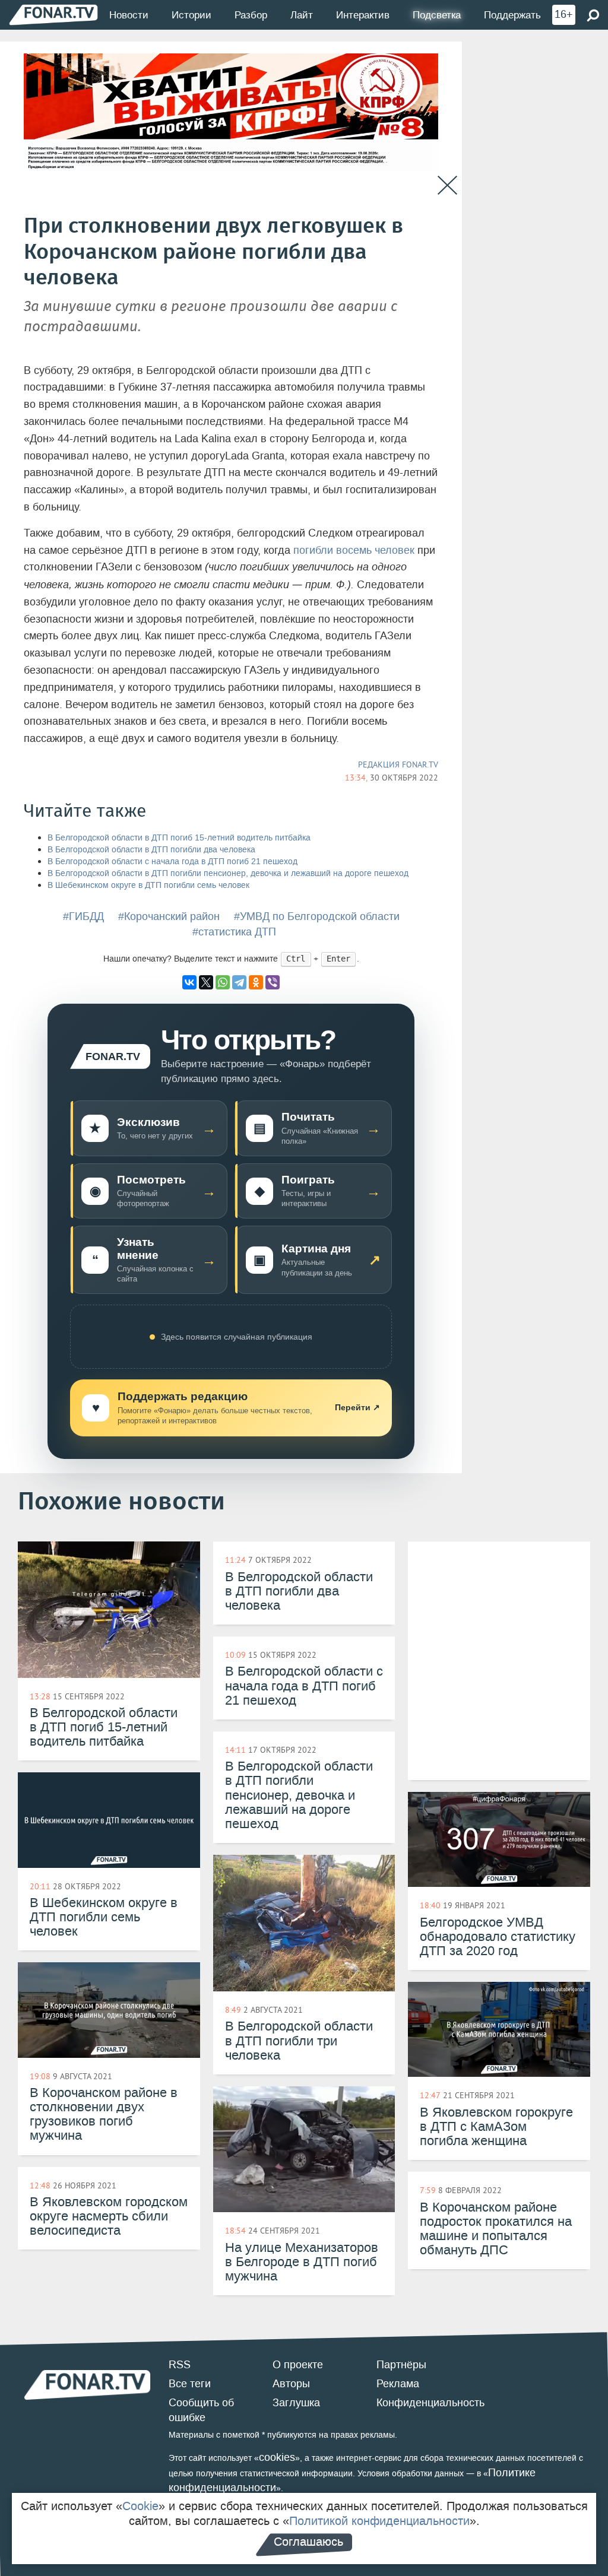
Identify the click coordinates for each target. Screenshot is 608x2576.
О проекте (298, 2365)
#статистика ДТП (234, 932)
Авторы (291, 2384)
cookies (277, 2457)
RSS (180, 2365)
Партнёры (401, 2365)
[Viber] (273, 982)
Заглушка (296, 2403)
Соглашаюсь (308, 2542)
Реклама (398, 2384)
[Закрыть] (447, 185)
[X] (206, 982)
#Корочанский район (169, 916)
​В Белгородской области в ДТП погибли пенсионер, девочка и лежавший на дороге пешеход (228, 873)
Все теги (190, 2384)
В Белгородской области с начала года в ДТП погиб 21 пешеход (172, 862)
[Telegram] (239, 982)
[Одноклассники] (256, 982)
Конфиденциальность (430, 2403)
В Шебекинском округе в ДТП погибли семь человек (148, 885)
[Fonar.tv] (53, 15)
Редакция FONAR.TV (398, 764)
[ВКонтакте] (189, 982)
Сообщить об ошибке (201, 2410)
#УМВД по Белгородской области (317, 916)
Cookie (140, 2506)
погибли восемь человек (354, 550)
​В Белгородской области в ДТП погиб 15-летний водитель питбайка (179, 838)
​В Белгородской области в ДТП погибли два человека (151, 850)
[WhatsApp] (223, 982)
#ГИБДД (83, 916)
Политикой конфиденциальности (379, 2521)
